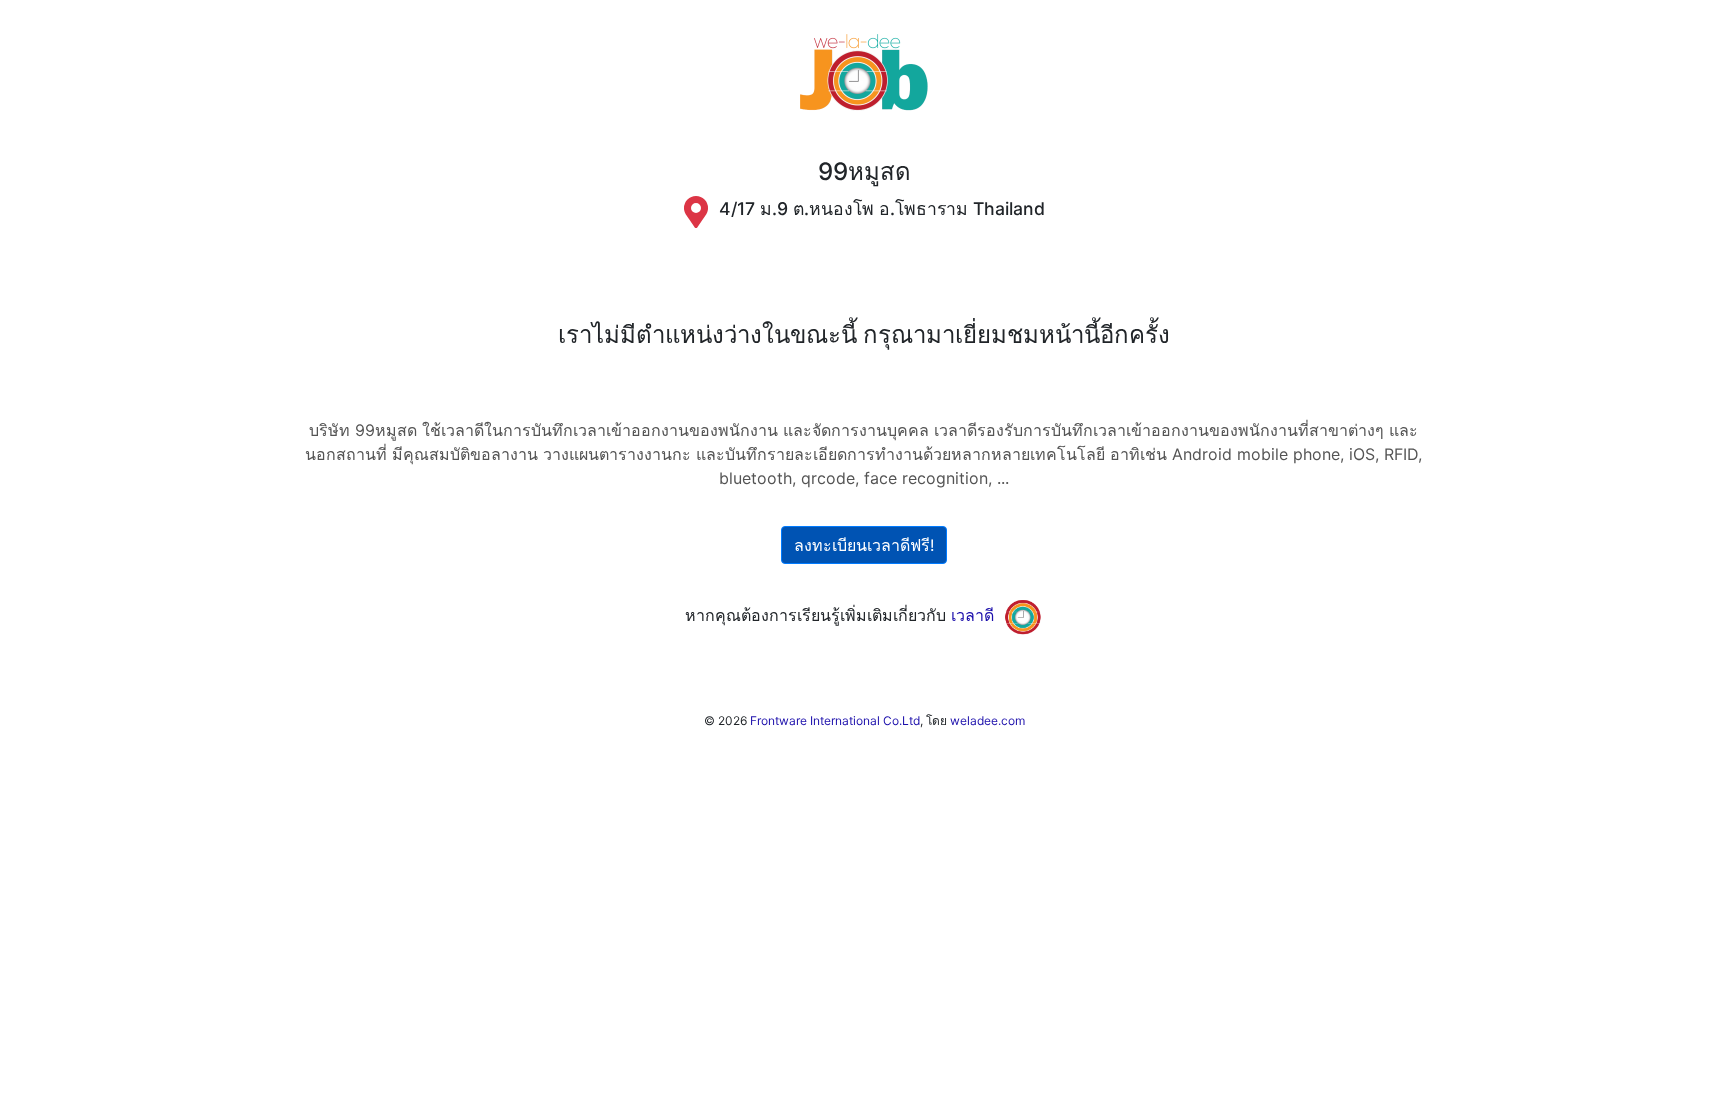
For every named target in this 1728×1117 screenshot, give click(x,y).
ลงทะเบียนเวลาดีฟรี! (864, 545)
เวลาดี (972, 615)
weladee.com (987, 720)
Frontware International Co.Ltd (835, 720)
